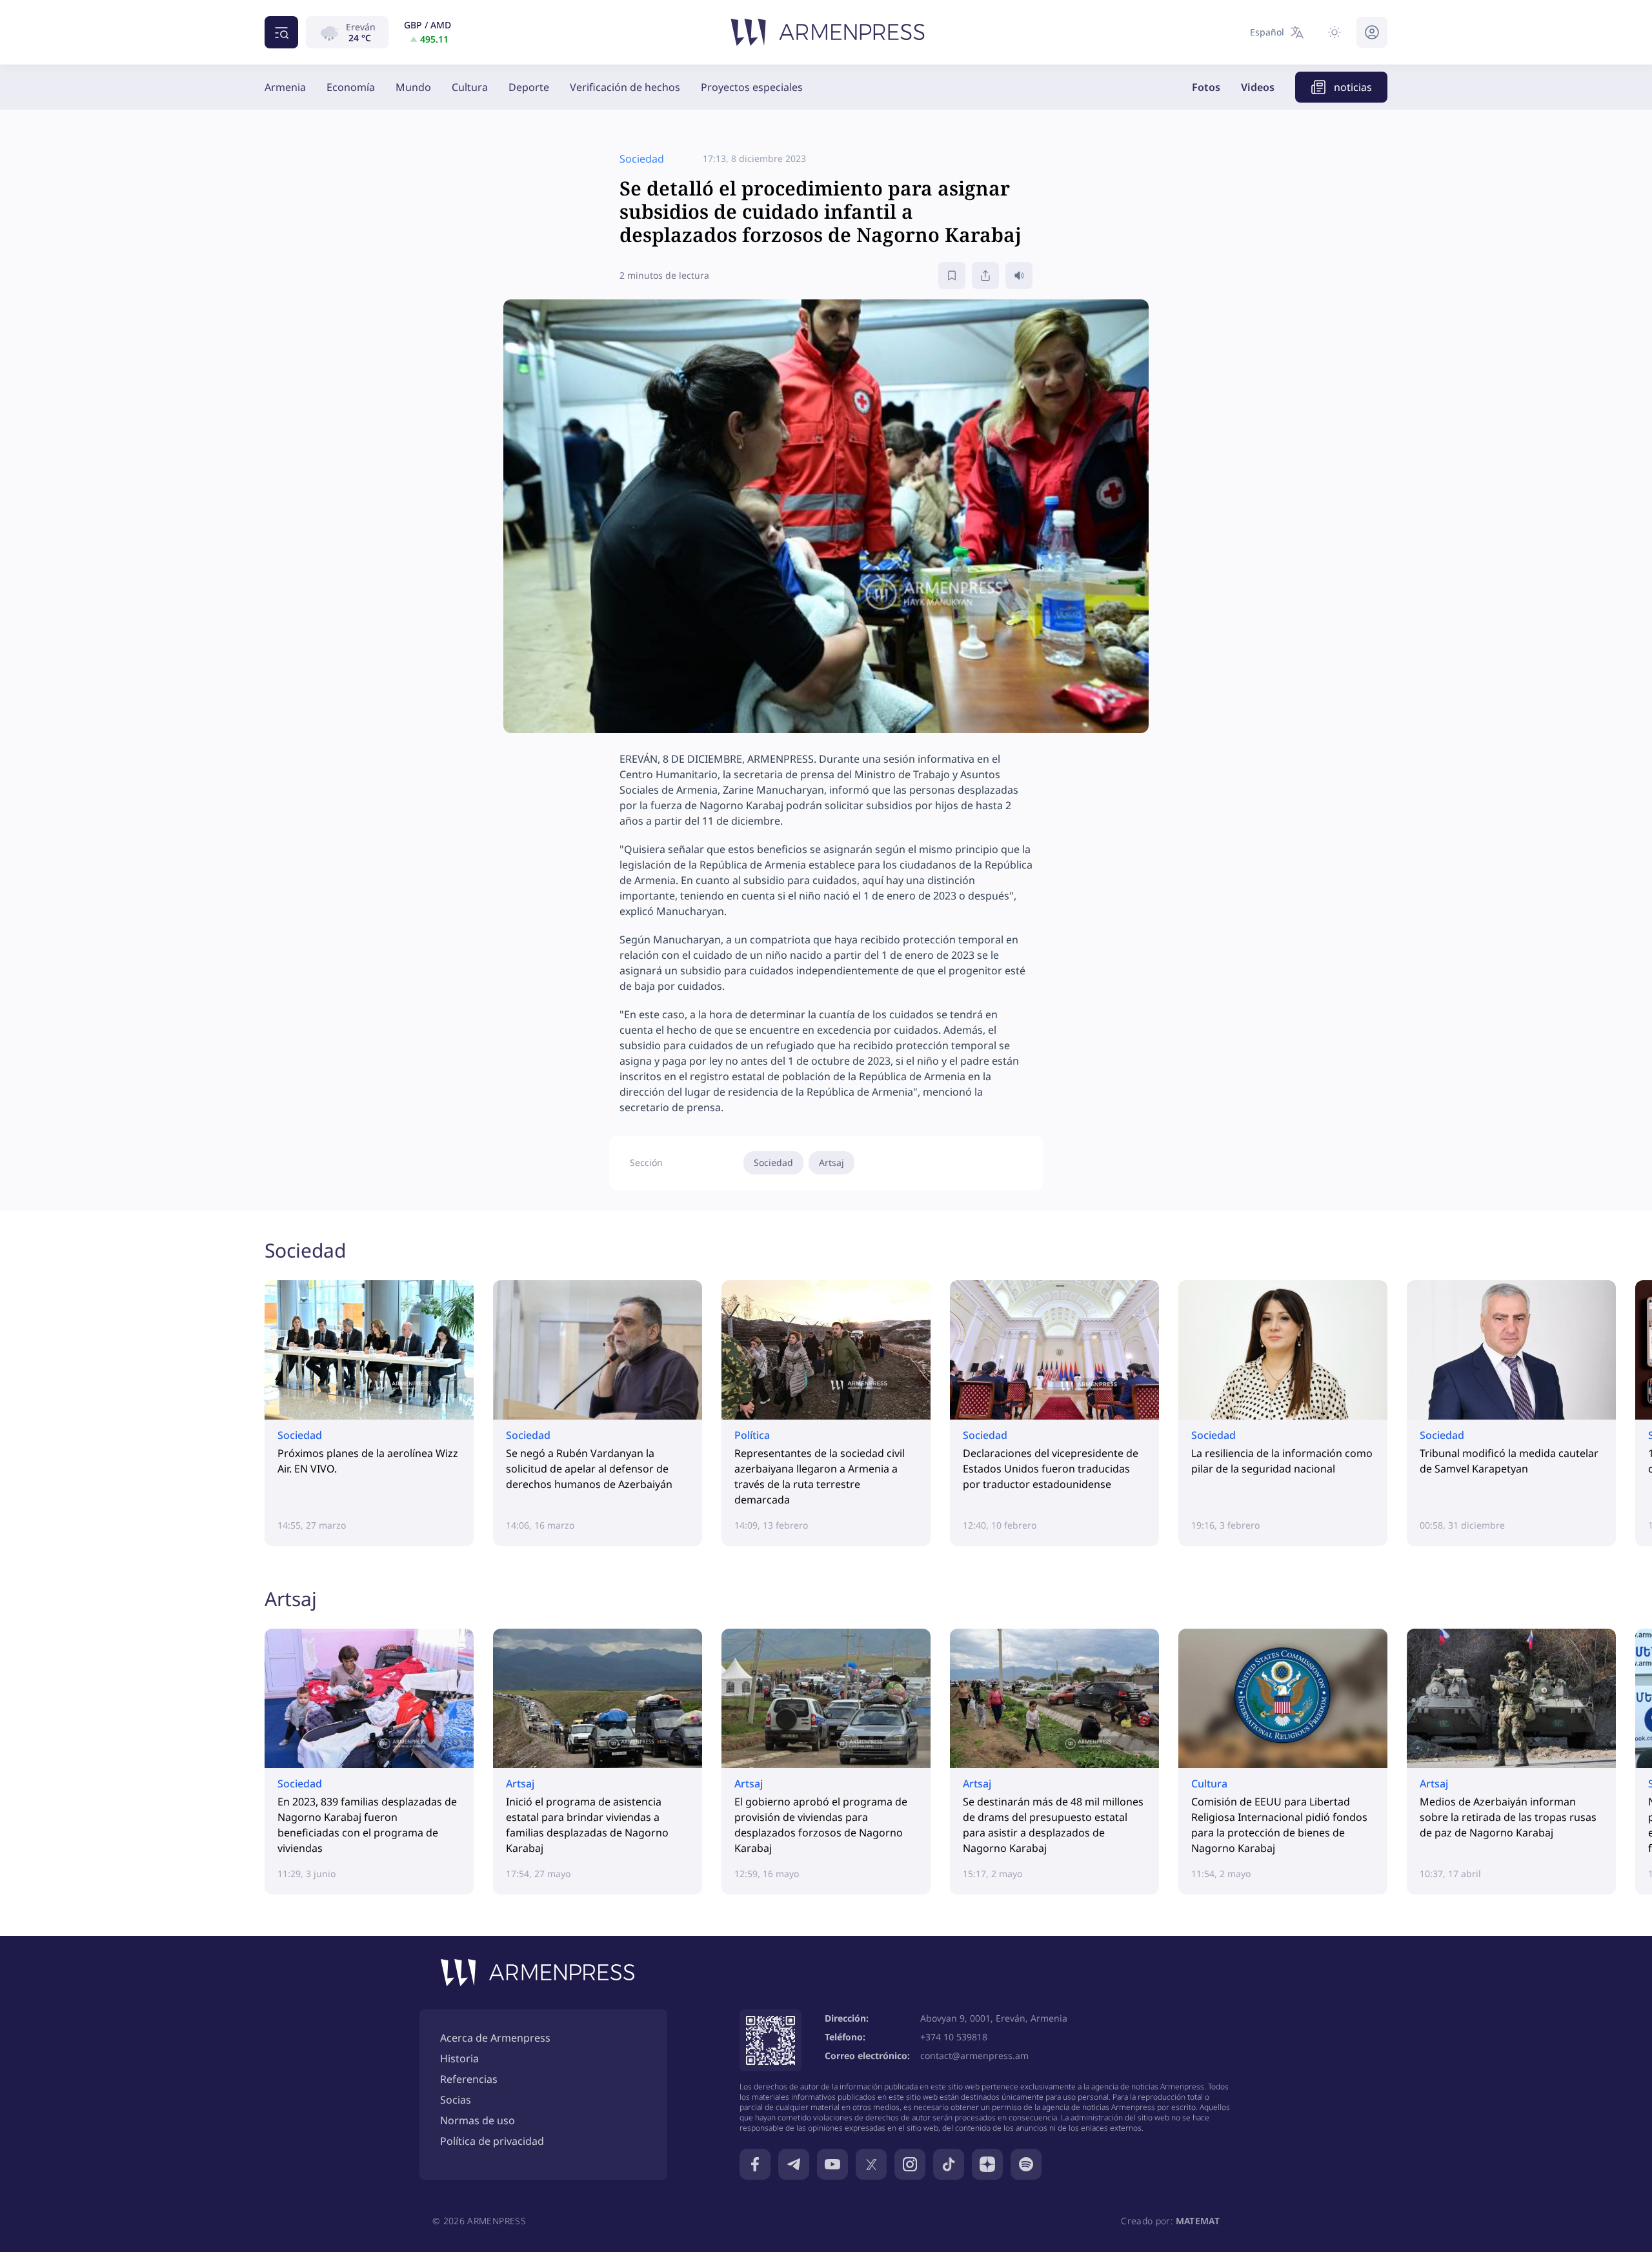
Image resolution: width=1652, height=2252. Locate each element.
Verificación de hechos (625, 87)
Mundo (413, 87)
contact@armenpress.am (974, 2056)
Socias (456, 2100)
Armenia (285, 87)
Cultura (470, 87)
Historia (459, 2058)
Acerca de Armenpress (495, 2038)
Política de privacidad (492, 2141)
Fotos (1206, 87)
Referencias (469, 2079)
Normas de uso (478, 2120)
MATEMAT (1198, 2221)
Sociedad (773, 1162)
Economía (351, 87)
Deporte (529, 87)
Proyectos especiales (752, 87)
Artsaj (831, 1162)
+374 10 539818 (954, 2037)
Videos (1258, 87)
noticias (1353, 87)
